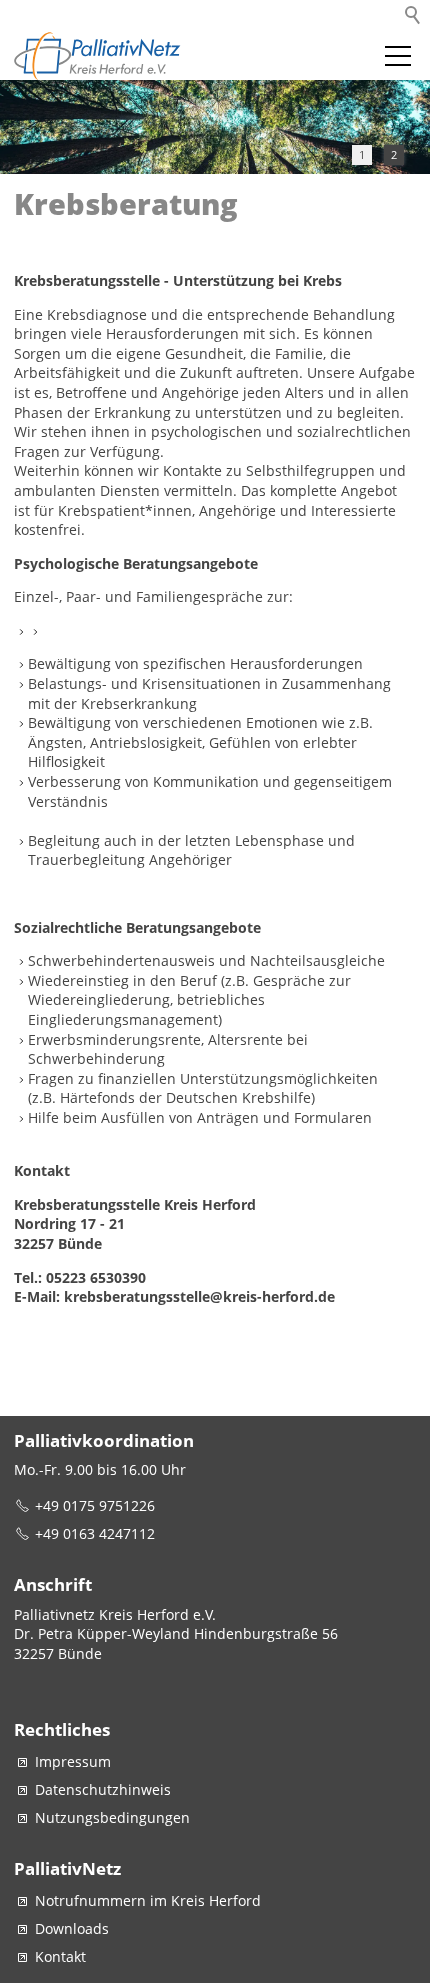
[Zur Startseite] (98, 56)
